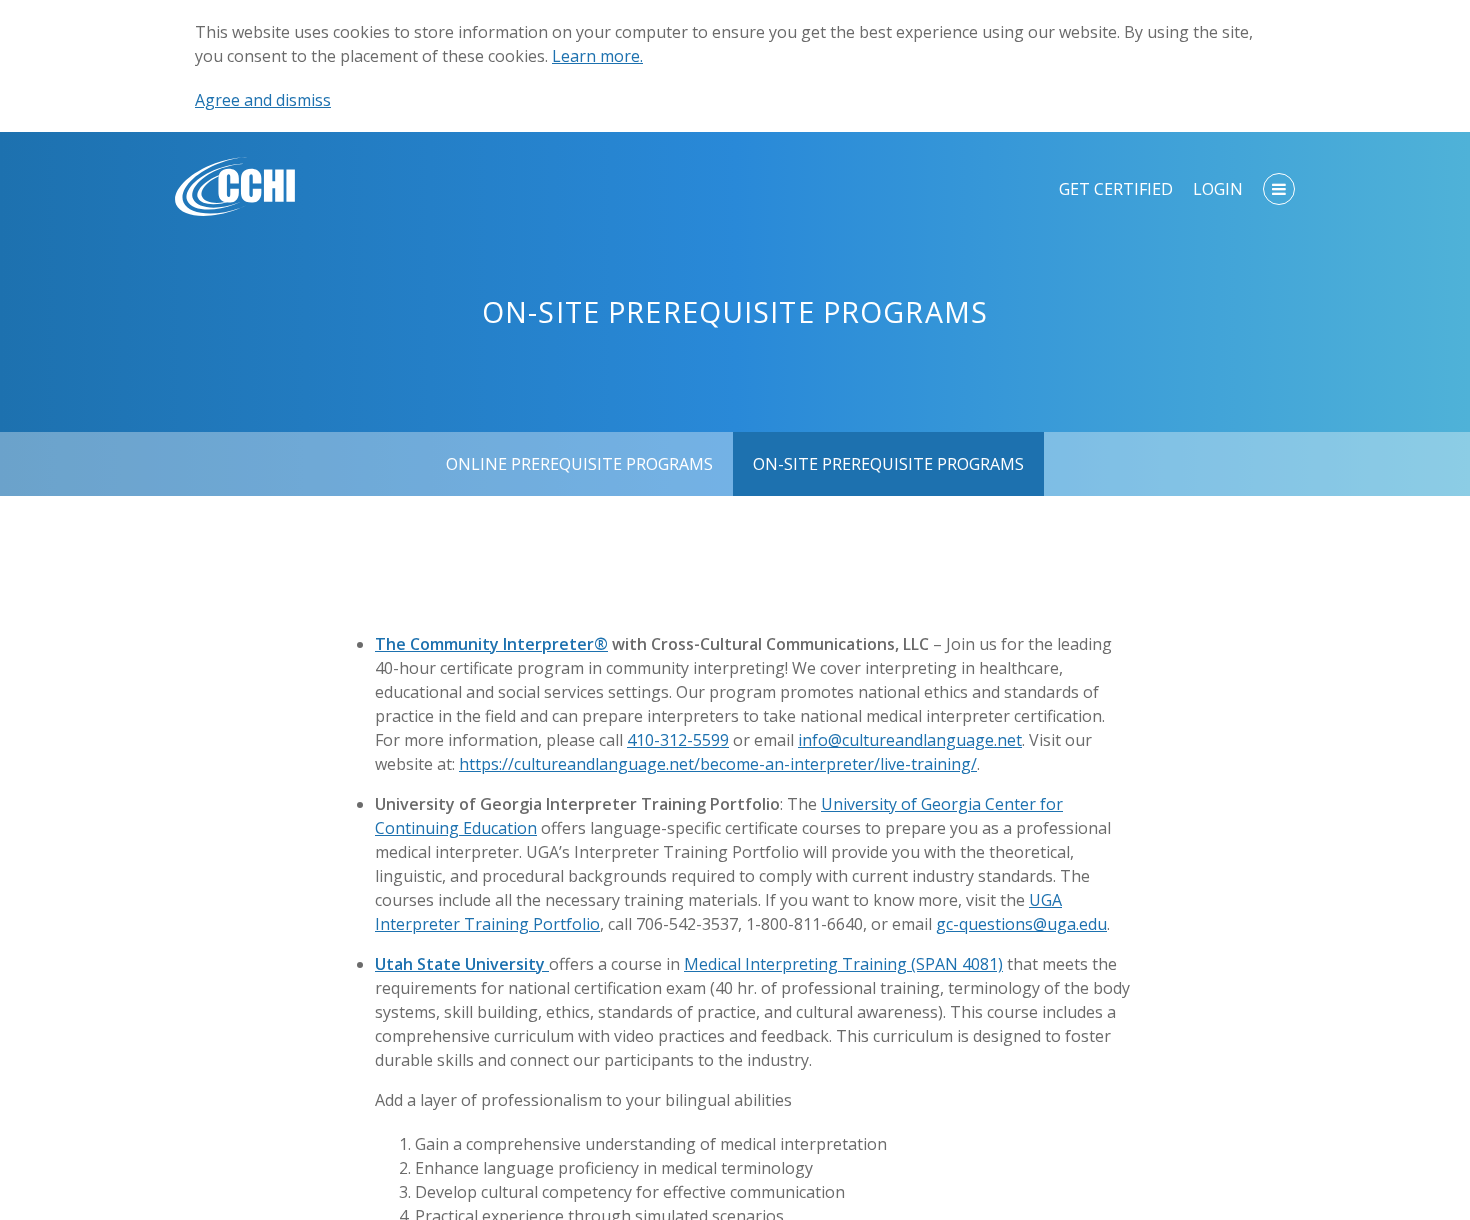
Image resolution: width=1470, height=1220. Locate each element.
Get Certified (1116, 189)
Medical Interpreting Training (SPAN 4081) (843, 964)
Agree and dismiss (263, 100)
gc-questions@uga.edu (1021, 924)
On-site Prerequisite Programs (888, 464)
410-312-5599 (678, 740)
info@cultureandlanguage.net (910, 740)
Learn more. (597, 56)
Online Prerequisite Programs (579, 464)
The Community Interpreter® (491, 644)
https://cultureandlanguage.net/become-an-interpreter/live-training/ (718, 764)
